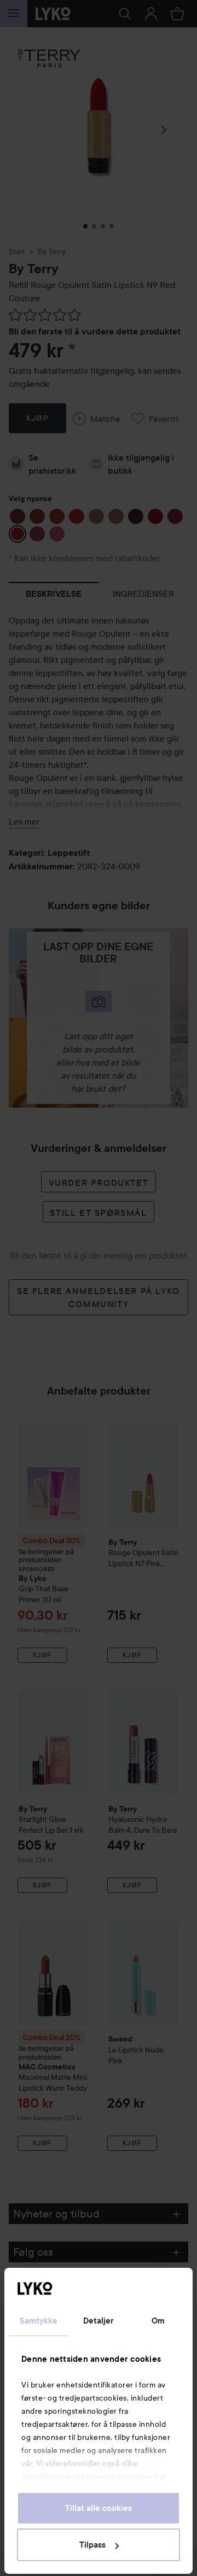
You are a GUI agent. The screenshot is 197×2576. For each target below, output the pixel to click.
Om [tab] (158, 2321)
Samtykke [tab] (39, 2321)
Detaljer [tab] (99, 2321)
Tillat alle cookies (99, 2508)
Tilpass (92, 2545)
